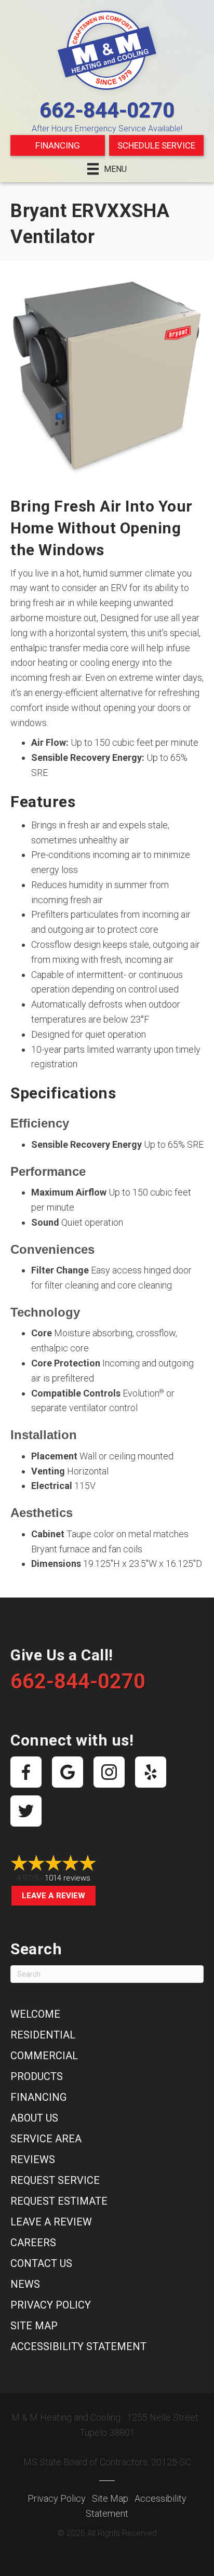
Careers (33, 2243)
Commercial (44, 2056)
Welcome (35, 2014)
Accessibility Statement (78, 2346)
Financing (58, 145)
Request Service (55, 2180)
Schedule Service (156, 145)
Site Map (34, 2326)
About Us (34, 2118)
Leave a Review (53, 1896)
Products (37, 2076)
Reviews (33, 2159)
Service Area (46, 2139)
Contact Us (41, 2263)
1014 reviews (68, 1878)
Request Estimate (59, 2201)
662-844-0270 (107, 110)
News (25, 2284)
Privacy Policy (51, 2305)
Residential (43, 2035)
